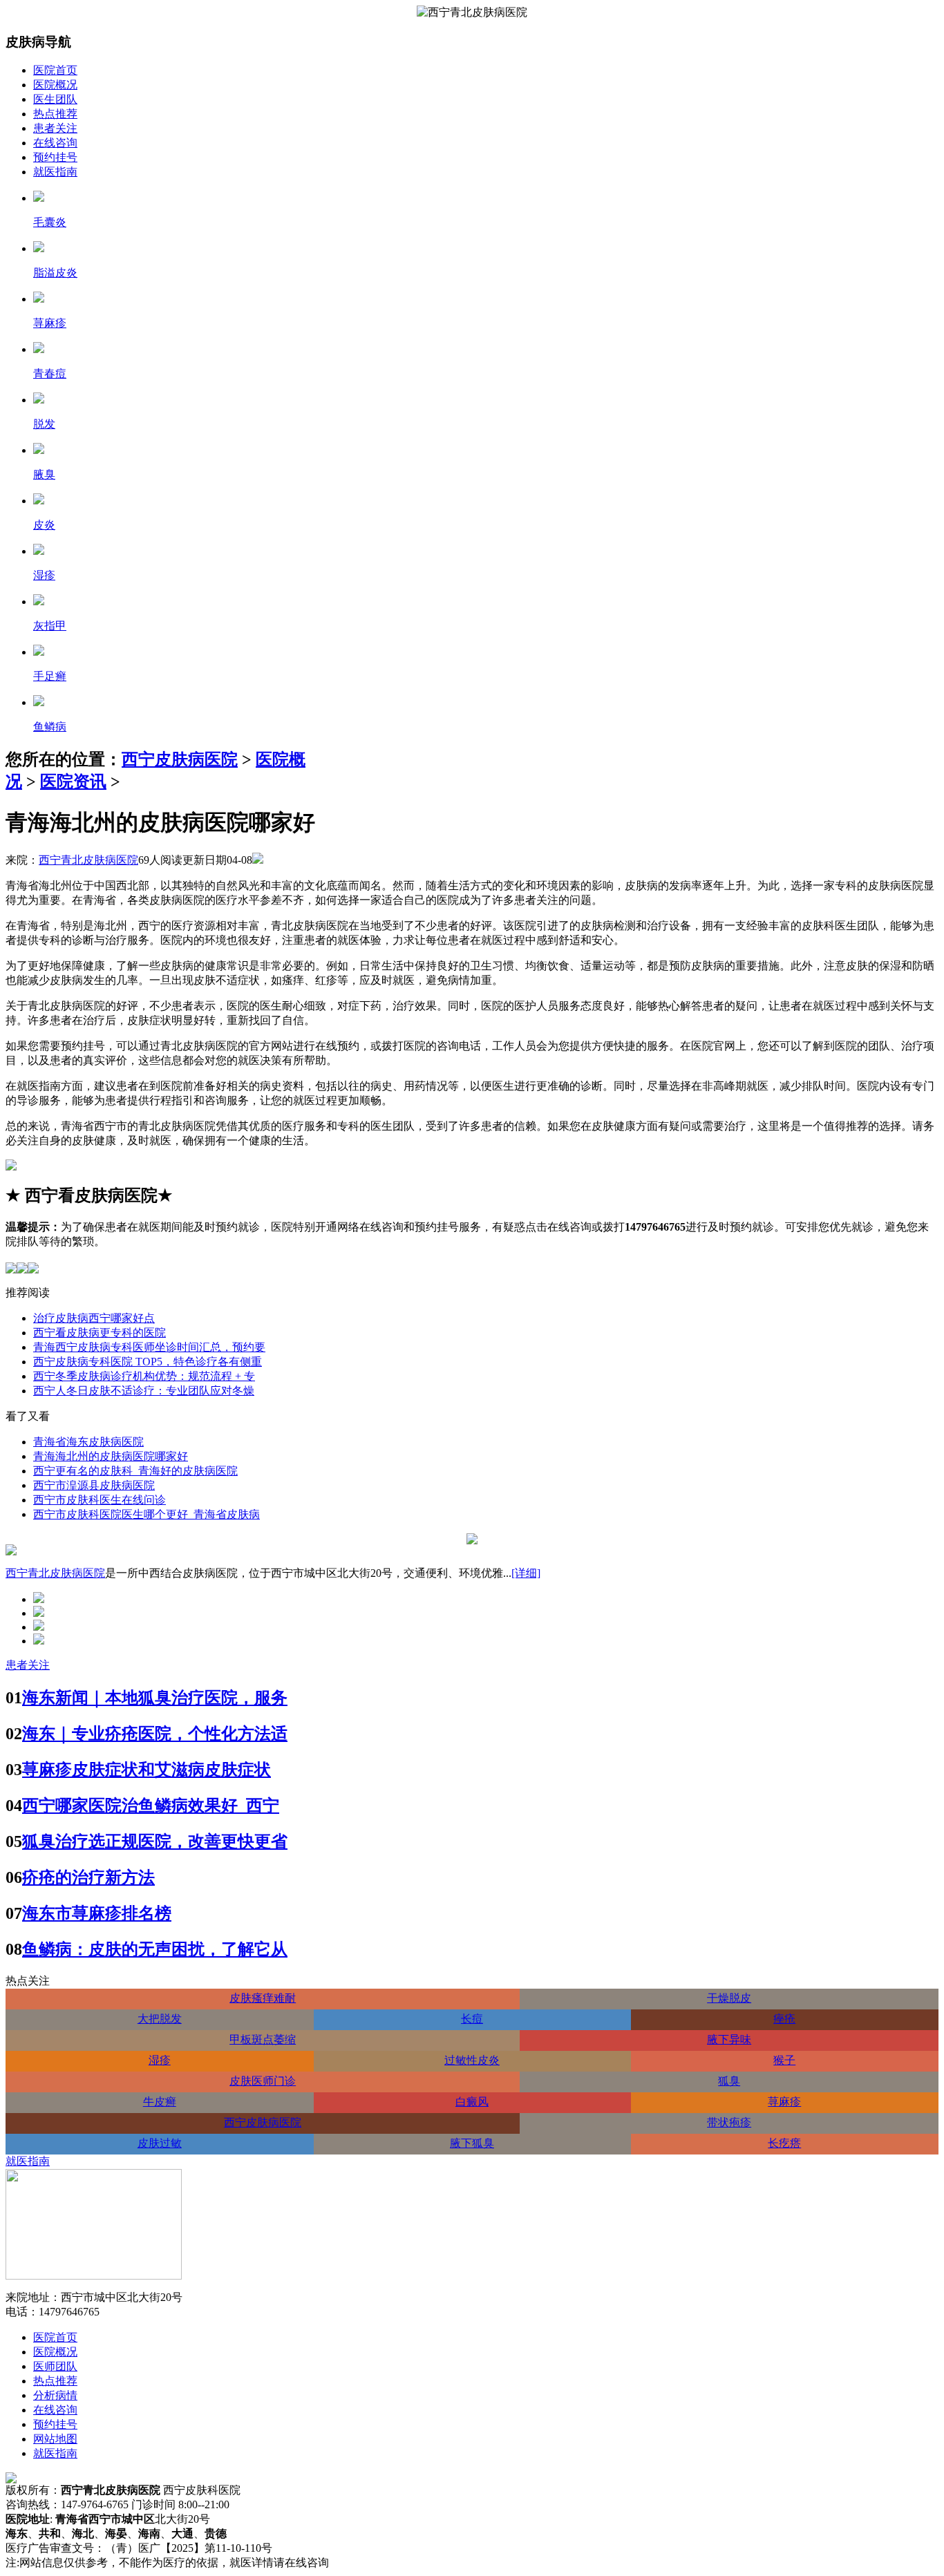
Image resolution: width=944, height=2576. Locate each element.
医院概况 (55, 85)
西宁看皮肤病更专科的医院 (100, 1333)
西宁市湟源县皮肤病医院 (94, 1485)
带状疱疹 (729, 2122)
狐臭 (729, 2081)
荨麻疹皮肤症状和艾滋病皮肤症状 (147, 1770)
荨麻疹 (784, 2102)
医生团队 (55, 99)
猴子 (784, 2060)
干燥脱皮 (729, 1998)
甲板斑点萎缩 (263, 2039)
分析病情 (55, 2395)
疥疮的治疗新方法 (88, 1877)
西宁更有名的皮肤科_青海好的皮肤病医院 (135, 1471)
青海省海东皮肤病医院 (88, 1442)
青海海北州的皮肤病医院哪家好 (111, 1456)
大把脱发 (160, 2019)
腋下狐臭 (472, 2143)
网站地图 (55, 2439)
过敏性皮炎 (472, 2060)
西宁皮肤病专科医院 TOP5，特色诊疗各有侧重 (148, 1362)
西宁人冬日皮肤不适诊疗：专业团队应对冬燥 (144, 1391)
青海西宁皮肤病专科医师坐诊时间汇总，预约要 (149, 1347)
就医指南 (55, 172)
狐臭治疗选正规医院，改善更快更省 (155, 1841)
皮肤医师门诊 (263, 2081)
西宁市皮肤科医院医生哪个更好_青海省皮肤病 (147, 1514)
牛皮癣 (160, 2102)
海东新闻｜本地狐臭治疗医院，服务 (155, 1698)
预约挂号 (55, 157)
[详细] (526, 1573)
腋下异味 (729, 2039)
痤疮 (784, 2019)
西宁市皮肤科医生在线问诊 (100, 1500)
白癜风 (472, 2102)
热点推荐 (55, 114)
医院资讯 (73, 782)
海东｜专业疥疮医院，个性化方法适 (155, 1734)
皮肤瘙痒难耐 (263, 1998)
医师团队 (55, 2366)
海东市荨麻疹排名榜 (97, 1913)
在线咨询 (55, 143)
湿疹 (160, 2060)
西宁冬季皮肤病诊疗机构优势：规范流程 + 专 (144, 1376)
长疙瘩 (784, 2143)
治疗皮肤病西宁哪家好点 (94, 1318)
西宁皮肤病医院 (180, 759)
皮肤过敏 (160, 2143)
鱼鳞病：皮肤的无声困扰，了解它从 (155, 1949)
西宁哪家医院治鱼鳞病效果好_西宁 (151, 1806)
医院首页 (55, 70)
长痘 (472, 2019)
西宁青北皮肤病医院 (88, 860)
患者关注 (55, 128)
